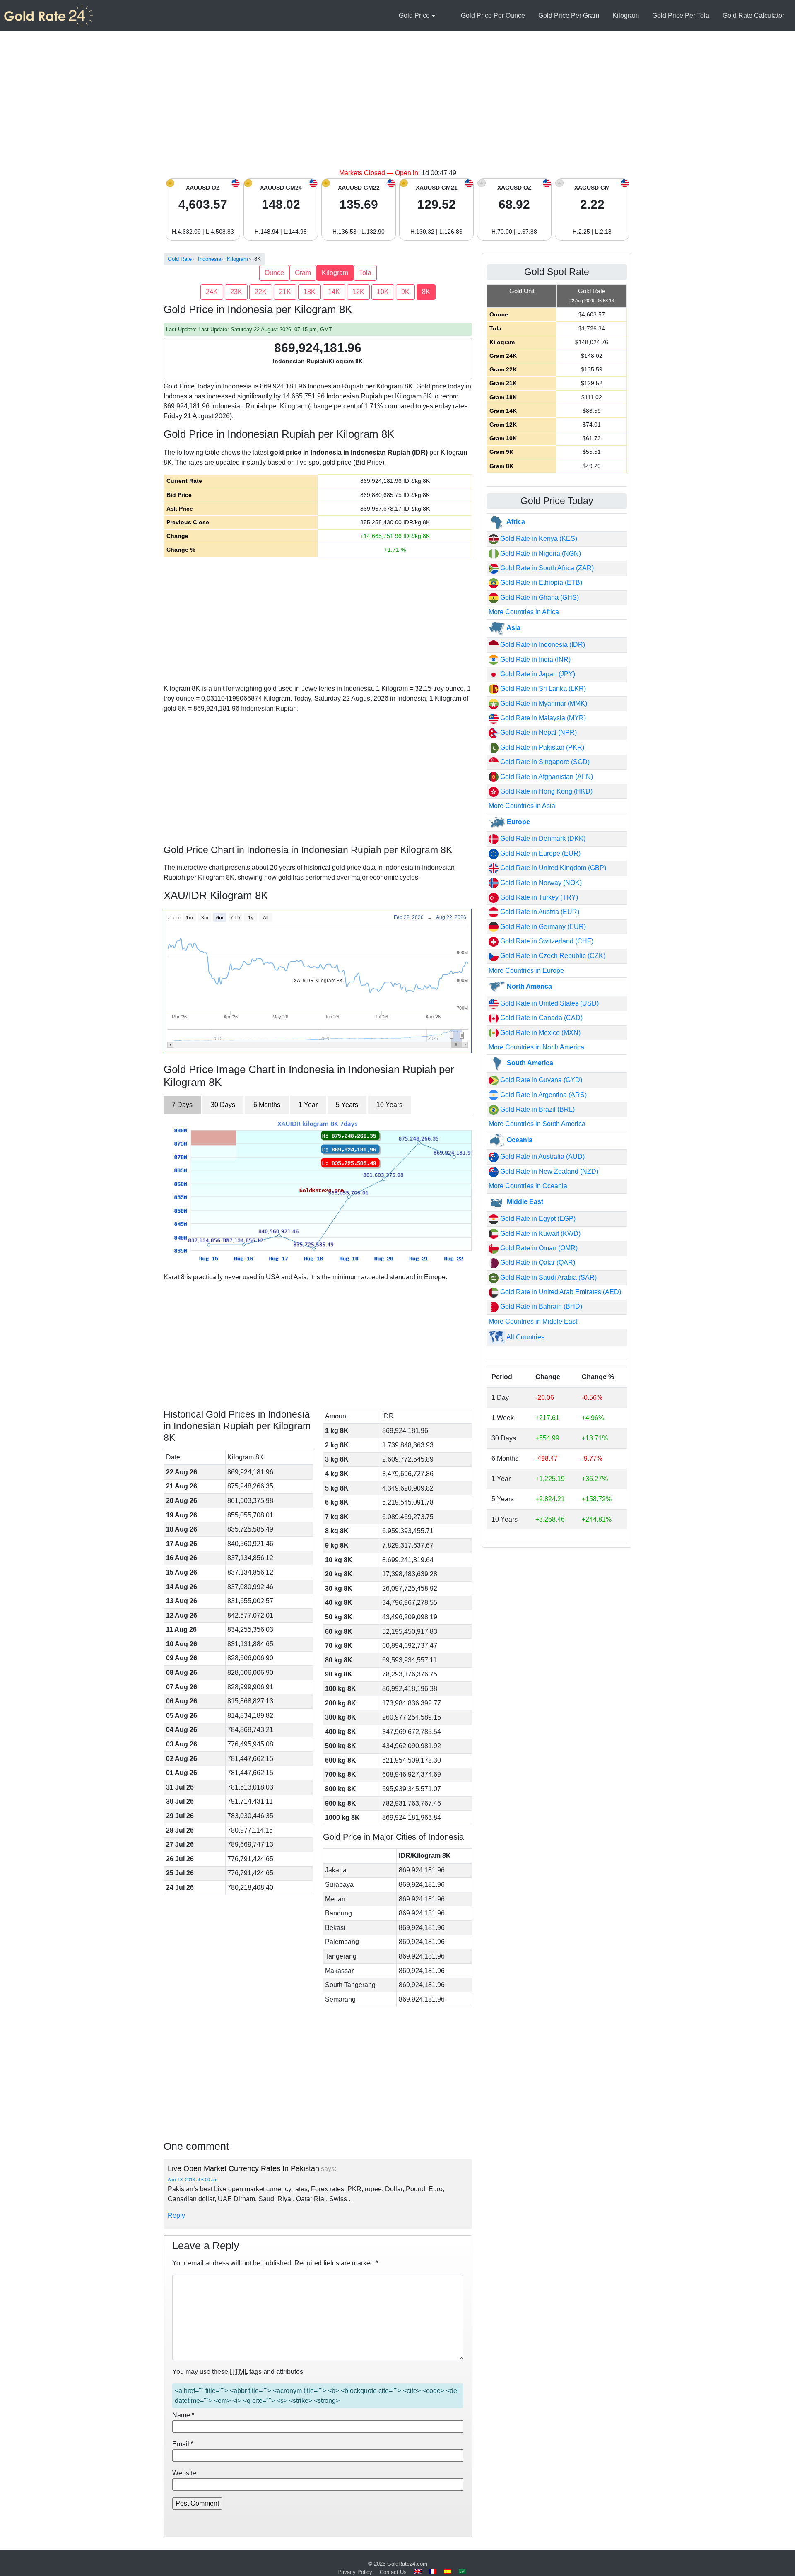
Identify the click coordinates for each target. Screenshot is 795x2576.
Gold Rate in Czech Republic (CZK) (552, 956)
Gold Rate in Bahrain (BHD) (540, 1306)
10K (383, 292)
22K (261, 292)
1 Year (308, 1105)
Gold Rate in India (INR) (535, 660)
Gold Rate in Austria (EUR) (539, 912)
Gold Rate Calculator (753, 16)
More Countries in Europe (526, 971)
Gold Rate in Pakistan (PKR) (541, 747)
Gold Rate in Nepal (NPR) (538, 732)
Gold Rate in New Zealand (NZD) (548, 1171)
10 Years (389, 1105)
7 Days (182, 1105)
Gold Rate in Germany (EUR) (542, 927)
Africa (515, 522)
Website (184, 2473)
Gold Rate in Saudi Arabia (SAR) (548, 1277)
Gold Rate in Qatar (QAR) (537, 1263)
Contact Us (393, 2572)
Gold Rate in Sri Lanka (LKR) (542, 689)
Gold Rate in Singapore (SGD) (544, 762)
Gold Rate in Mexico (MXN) (540, 1033)
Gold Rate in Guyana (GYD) (540, 1080)
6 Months (267, 1105)
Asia (513, 628)
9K (405, 292)
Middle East (524, 1202)
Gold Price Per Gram (569, 16)
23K (236, 292)
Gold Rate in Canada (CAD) (541, 1018)
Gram (303, 273)
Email (183, 2444)
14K (334, 292)
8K (426, 292)
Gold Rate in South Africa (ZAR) (546, 568)
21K (285, 292)
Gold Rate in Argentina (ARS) (543, 1095)
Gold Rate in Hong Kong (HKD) (546, 791)
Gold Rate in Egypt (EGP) (537, 1219)
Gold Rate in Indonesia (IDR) (542, 645)
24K (212, 292)
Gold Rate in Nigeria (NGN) (540, 554)
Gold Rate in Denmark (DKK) (542, 838)
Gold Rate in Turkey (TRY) (538, 897)
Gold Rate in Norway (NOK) (540, 883)
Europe (518, 822)
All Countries (525, 1337)
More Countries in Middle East (533, 1321)
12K (358, 292)
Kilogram (626, 16)
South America (529, 1063)
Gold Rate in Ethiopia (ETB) (540, 582)
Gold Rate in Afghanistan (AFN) (546, 777)
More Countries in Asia (522, 806)
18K (310, 292)
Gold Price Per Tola (681, 16)
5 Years (347, 1105)
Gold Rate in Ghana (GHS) (539, 597)
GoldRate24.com (407, 2564)
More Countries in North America (536, 1047)
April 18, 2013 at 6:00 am (193, 2180)
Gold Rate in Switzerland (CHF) (546, 941)
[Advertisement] (397, 106)
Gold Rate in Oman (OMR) (538, 1248)
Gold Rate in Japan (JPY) (537, 674)
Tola (365, 273)
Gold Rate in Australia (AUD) (542, 1157)
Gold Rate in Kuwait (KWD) (540, 1234)
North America (529, 986)
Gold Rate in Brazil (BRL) (537, 1109)
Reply (176, 2215)
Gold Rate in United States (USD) (549, 1003)
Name (183, 2415)
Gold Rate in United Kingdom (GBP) (552, 868)
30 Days (223, 1105)
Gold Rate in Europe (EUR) (540, 853)
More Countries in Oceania (528, 1186)
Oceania (519, 1140)
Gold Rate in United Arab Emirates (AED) (560, 1292)
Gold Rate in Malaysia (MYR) (542, 718)
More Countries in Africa (524, 612)
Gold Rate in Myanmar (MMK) (543, 703)
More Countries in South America (537, 1124)
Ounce (274, 273)
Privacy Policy (355, 2572)
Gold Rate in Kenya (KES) (538, 539)
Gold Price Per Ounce (493, 16)
